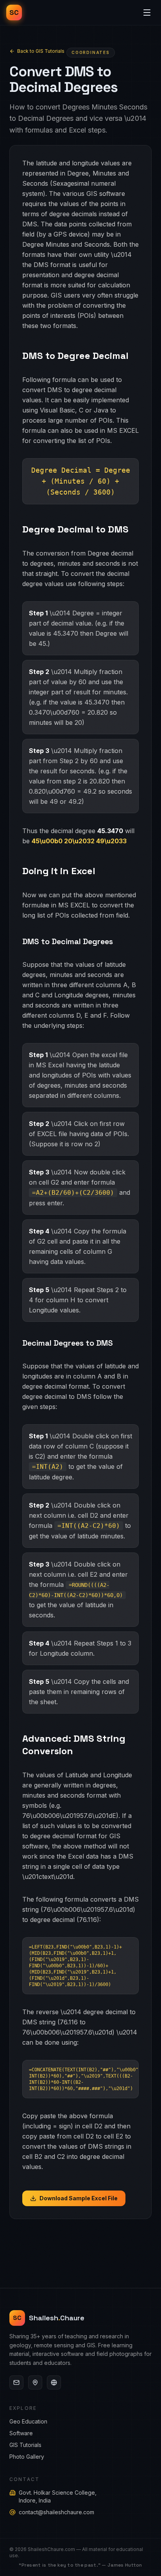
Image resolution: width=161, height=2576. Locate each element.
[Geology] (54, 2382)
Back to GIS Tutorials (41, 51)
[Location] (35, 2382)
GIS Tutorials (25, 2445)
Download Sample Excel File (79, 2198)
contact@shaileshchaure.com (56, 2512)
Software (21, 2433)
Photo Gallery (27, 2457)
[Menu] (147, 13)
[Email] (16, 2382)
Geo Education (28, 2421)
